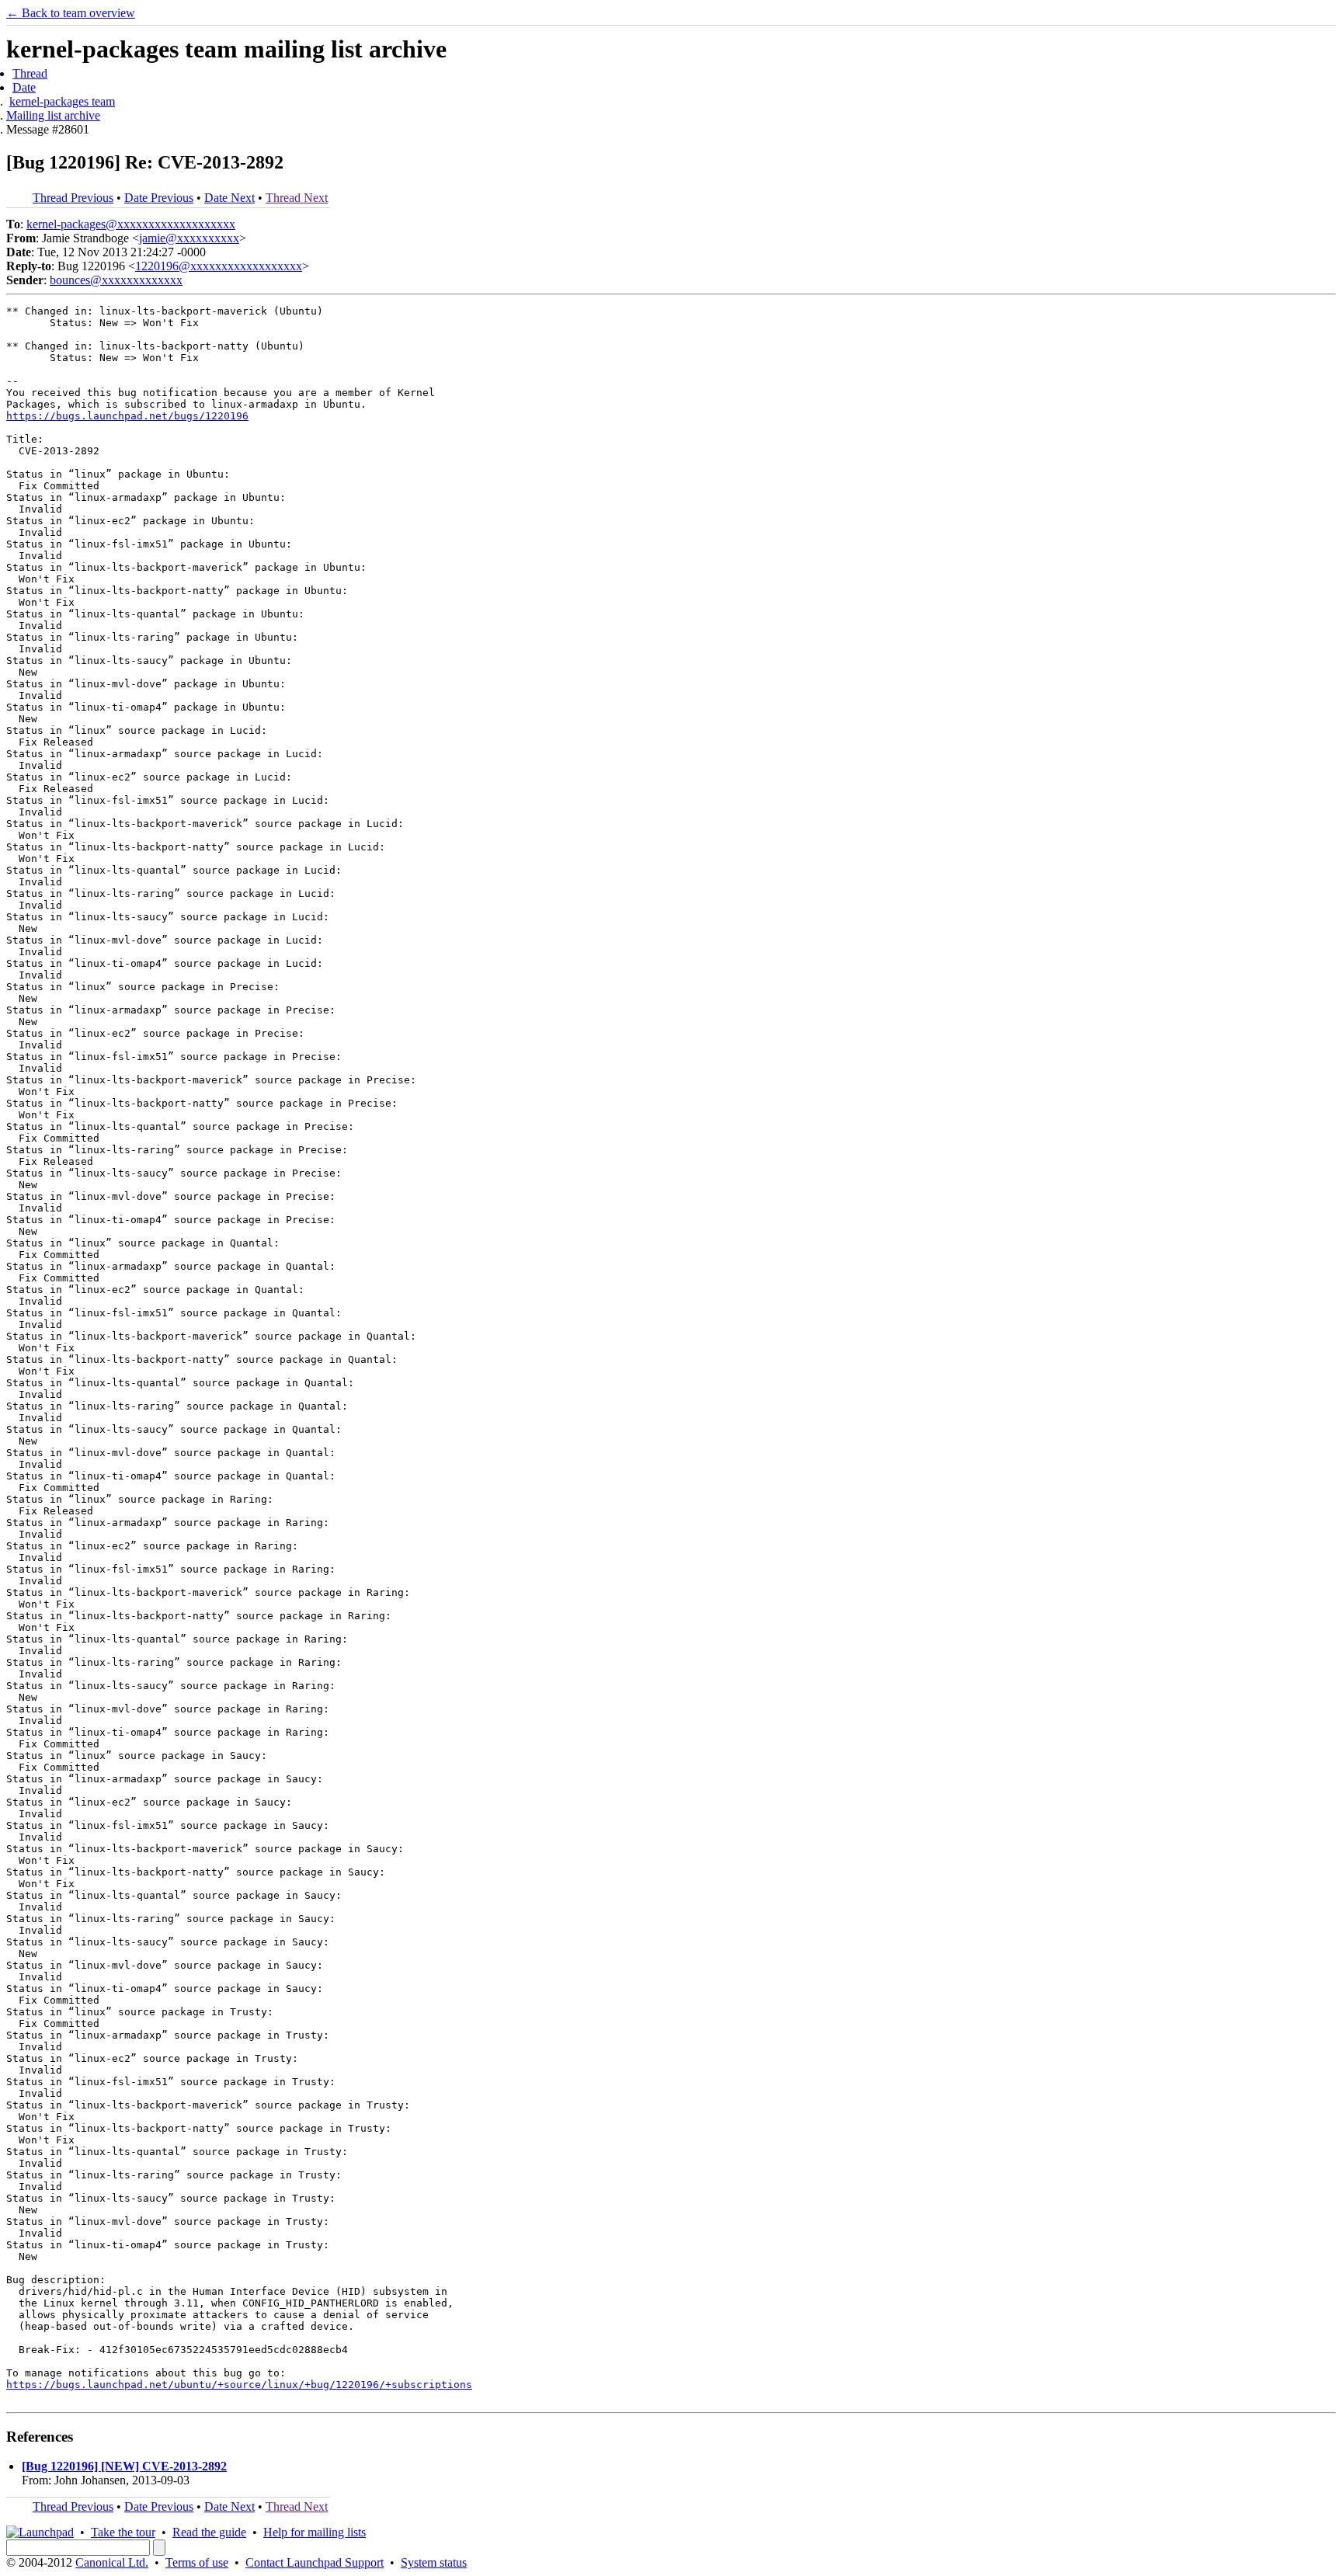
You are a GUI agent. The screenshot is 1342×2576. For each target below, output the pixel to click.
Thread (30, 73)
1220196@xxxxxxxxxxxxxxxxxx (219, 266)
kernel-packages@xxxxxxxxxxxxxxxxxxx (131, 224)
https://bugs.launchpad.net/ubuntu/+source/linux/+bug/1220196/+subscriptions (239, 2385)
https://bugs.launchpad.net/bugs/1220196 (127, 416)
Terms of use (197, 2562)
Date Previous (159, 198)
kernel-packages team (62, 101)
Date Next (229, 198)
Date (24, 87)
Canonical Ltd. (112, 2562)
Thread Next (297, 198)
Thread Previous (73, 198)
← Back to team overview (71, 13)
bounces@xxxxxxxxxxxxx (116, 280)
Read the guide (209, 2532)
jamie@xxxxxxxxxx (189, 238)
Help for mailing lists (315, 2532)
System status (434, 2562)
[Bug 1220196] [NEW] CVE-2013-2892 (124, 2466)
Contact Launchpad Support (315, 2562)
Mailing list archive (53, 115)
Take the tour (123, 2532)
